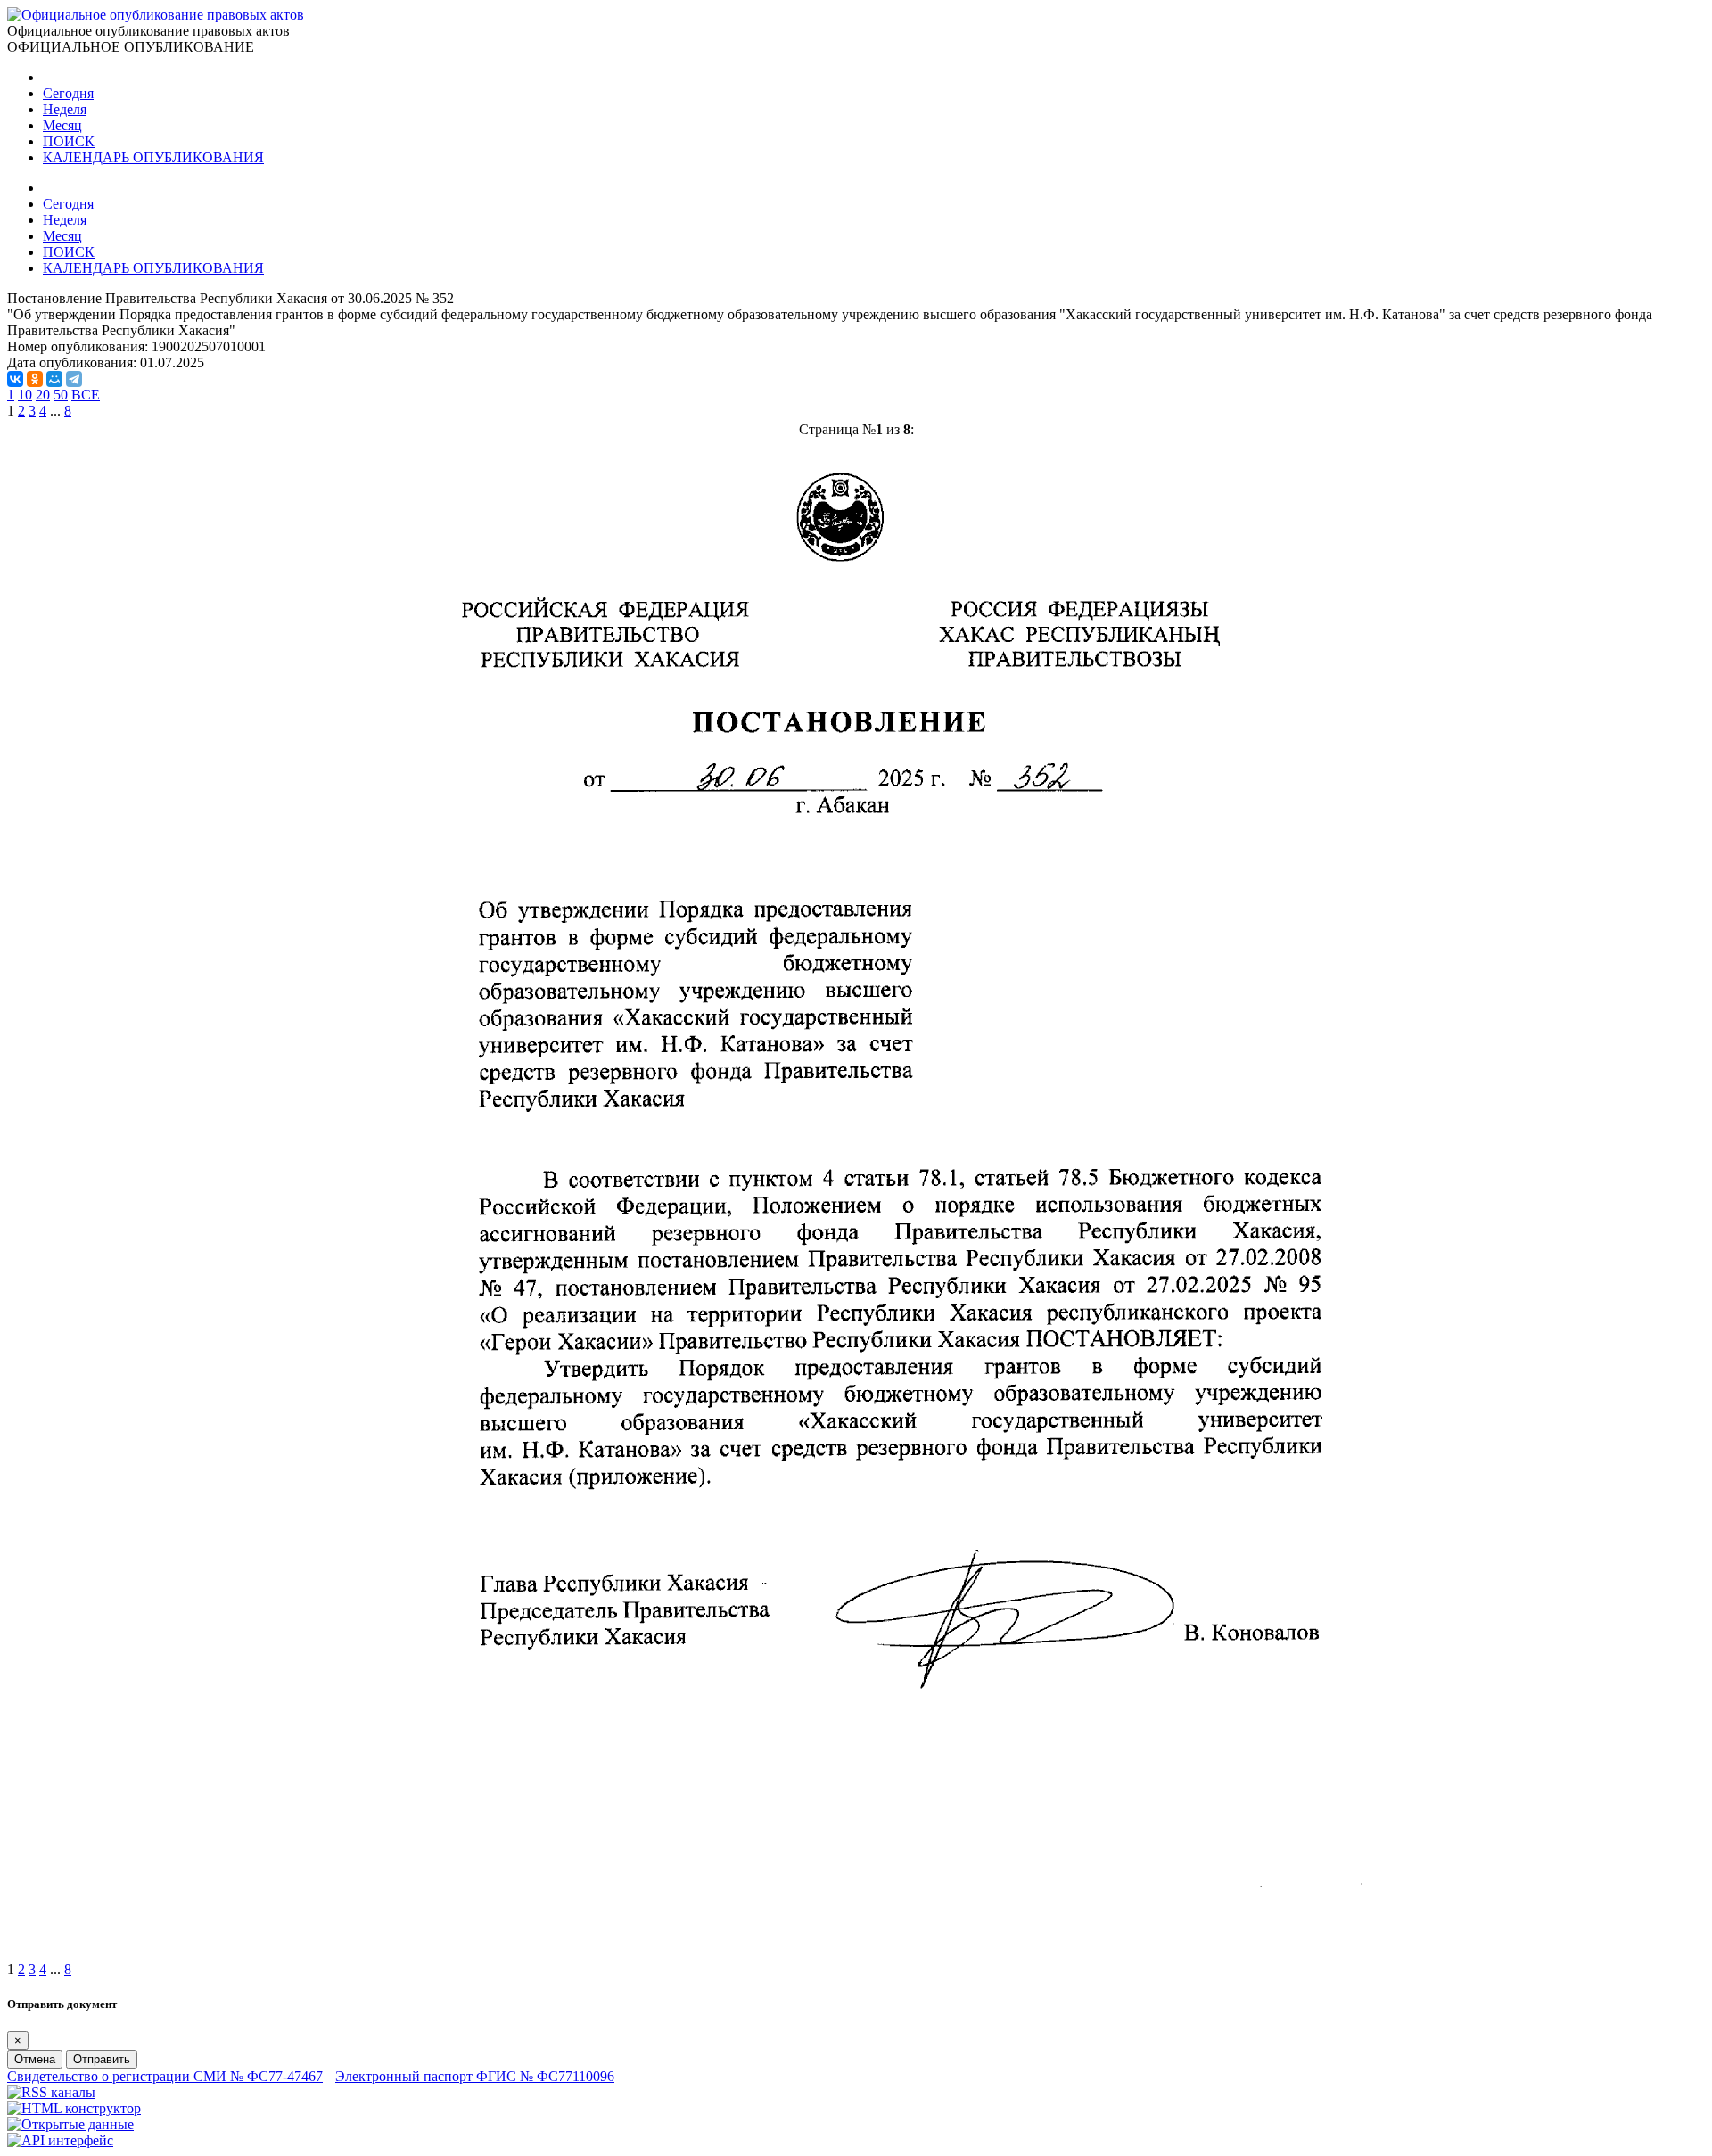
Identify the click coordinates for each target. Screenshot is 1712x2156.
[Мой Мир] (54, 379)
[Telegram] (74, 379)
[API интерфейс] (60, 2140)
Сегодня (68, 93)
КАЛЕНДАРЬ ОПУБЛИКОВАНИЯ (153, 157)
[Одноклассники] (35, 379)
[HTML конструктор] (74, 2108)
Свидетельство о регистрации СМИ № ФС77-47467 (165, 2076)
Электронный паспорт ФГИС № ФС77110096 (475, 2076)
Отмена (35, 2059)
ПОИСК (69, 141)
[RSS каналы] (51, 2092)
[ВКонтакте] (15, 379)
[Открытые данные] (70, 2124)
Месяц (62, 125)
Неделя (65, 109)
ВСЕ (86, 395)
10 (25, 395)
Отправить (102, 2059)
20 (43, 395)
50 (61, 395)
